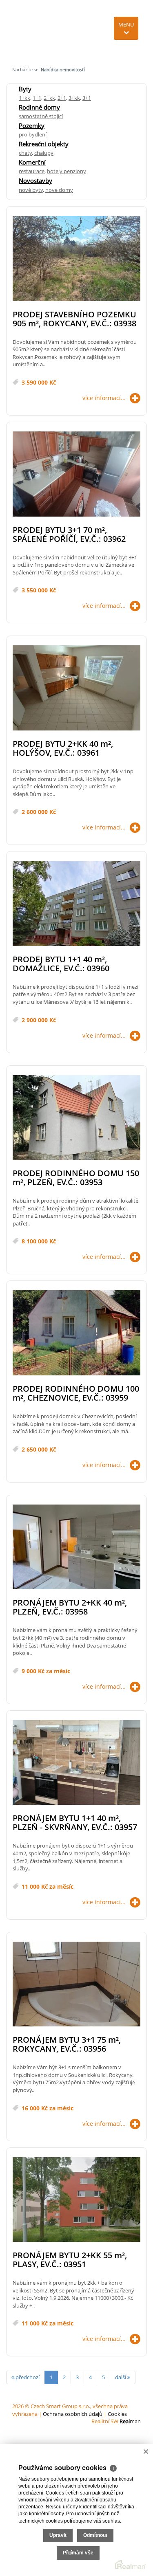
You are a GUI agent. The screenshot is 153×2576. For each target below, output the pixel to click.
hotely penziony (67, 171)
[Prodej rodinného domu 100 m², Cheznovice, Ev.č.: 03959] (76, 1333)
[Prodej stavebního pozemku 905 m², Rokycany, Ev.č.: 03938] (76, 259)
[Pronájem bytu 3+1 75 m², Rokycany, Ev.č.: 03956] (76, 1985)
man (130, 2421)
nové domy (59, 190)
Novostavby (35, 180)
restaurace (32, 171)
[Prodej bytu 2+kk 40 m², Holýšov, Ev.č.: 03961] (76, 688)
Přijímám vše (78, 2553)
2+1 (62, 98)
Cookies (117, 2414)
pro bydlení (33, 134)
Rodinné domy (39, 107)
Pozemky (32, 125)
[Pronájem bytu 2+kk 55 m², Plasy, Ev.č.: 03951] (76, 2200)
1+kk (24, 98)
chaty (25, 153)
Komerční (32, 162)
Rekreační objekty (44, 144)
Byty (25, 89)
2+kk (49, 98)
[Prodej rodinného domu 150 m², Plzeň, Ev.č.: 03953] (76, 1118)
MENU (126, 24)
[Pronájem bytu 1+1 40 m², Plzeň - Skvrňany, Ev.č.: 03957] (76, 1763)
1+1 (37, 98)
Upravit (58, 2535)
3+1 (87, 98)
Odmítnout (95, 2535)
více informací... (104, 398)
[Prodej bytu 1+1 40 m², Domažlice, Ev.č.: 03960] (76, 904)
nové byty (31, 190)
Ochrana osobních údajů (73, 2414)
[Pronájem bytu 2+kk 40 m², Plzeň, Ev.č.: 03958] (76, 1548)
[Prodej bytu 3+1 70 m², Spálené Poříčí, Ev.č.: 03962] (76, 474)
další (121, 2377)
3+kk (74, 98)
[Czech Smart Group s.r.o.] (37, 30)
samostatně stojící (41, 116)
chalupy (44, 153)
